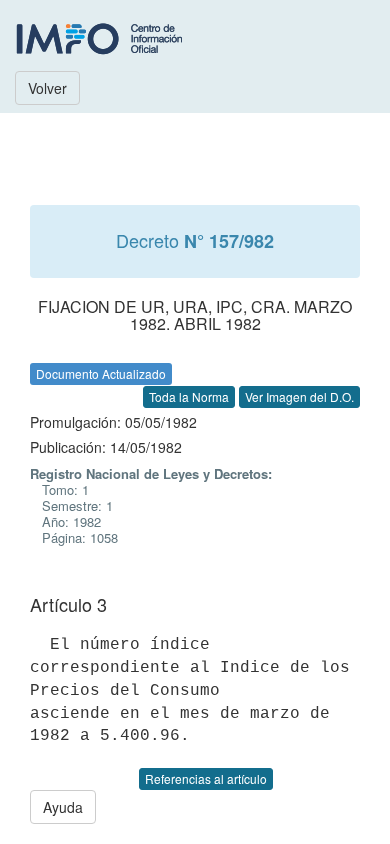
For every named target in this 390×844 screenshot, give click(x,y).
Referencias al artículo (206, 778)
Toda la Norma (189, 396)
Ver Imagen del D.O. (299, 396)
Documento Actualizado (101, 373)
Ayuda (63, 807)
